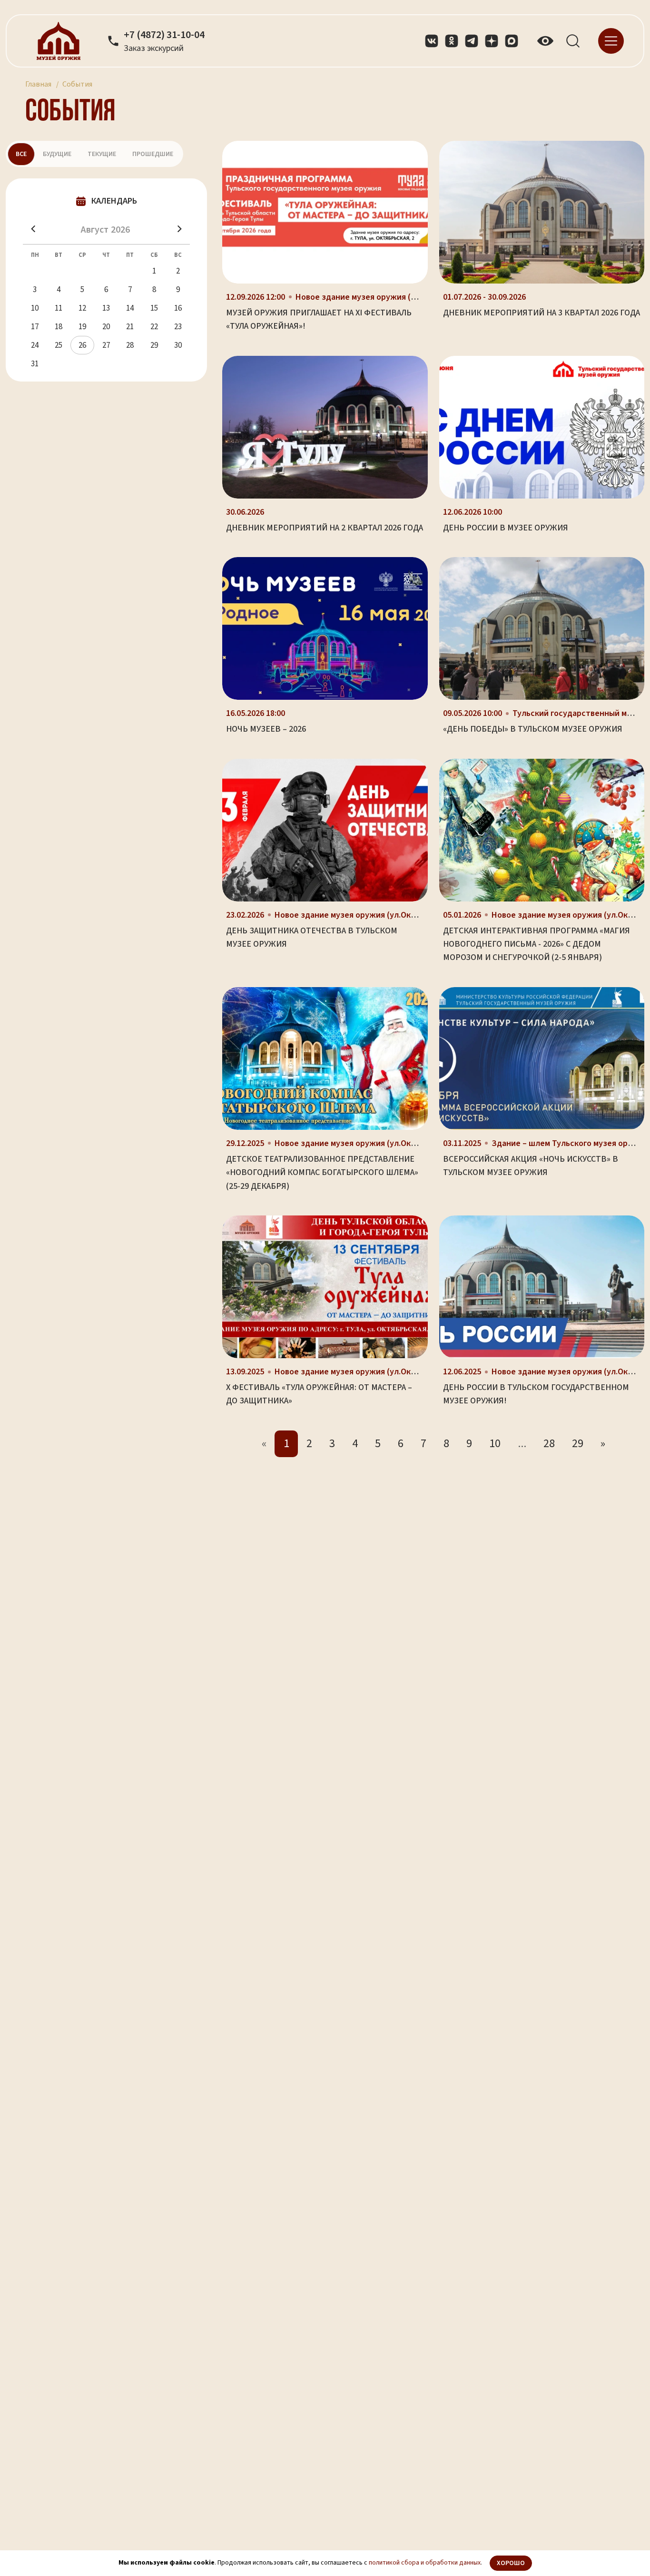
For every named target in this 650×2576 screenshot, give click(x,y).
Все (21, 154)
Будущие (57, 154)
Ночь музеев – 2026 (266, 729)
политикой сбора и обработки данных (425, 2563)
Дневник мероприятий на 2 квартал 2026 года (325, 528)
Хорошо (511, 2563)
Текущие (102, 154)
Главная (38, 84)
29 (578, 1444)
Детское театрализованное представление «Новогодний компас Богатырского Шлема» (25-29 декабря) (322, 1173)
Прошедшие (153, 154)
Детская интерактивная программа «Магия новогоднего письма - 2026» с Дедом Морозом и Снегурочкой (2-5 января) (537, 944)
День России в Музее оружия (506, 528)
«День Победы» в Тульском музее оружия (533, 729)
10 (495, 1444)
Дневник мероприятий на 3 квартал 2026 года (542, 313)
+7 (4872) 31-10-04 (164, 35)
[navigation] (611, 40)
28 (549, 1444)
